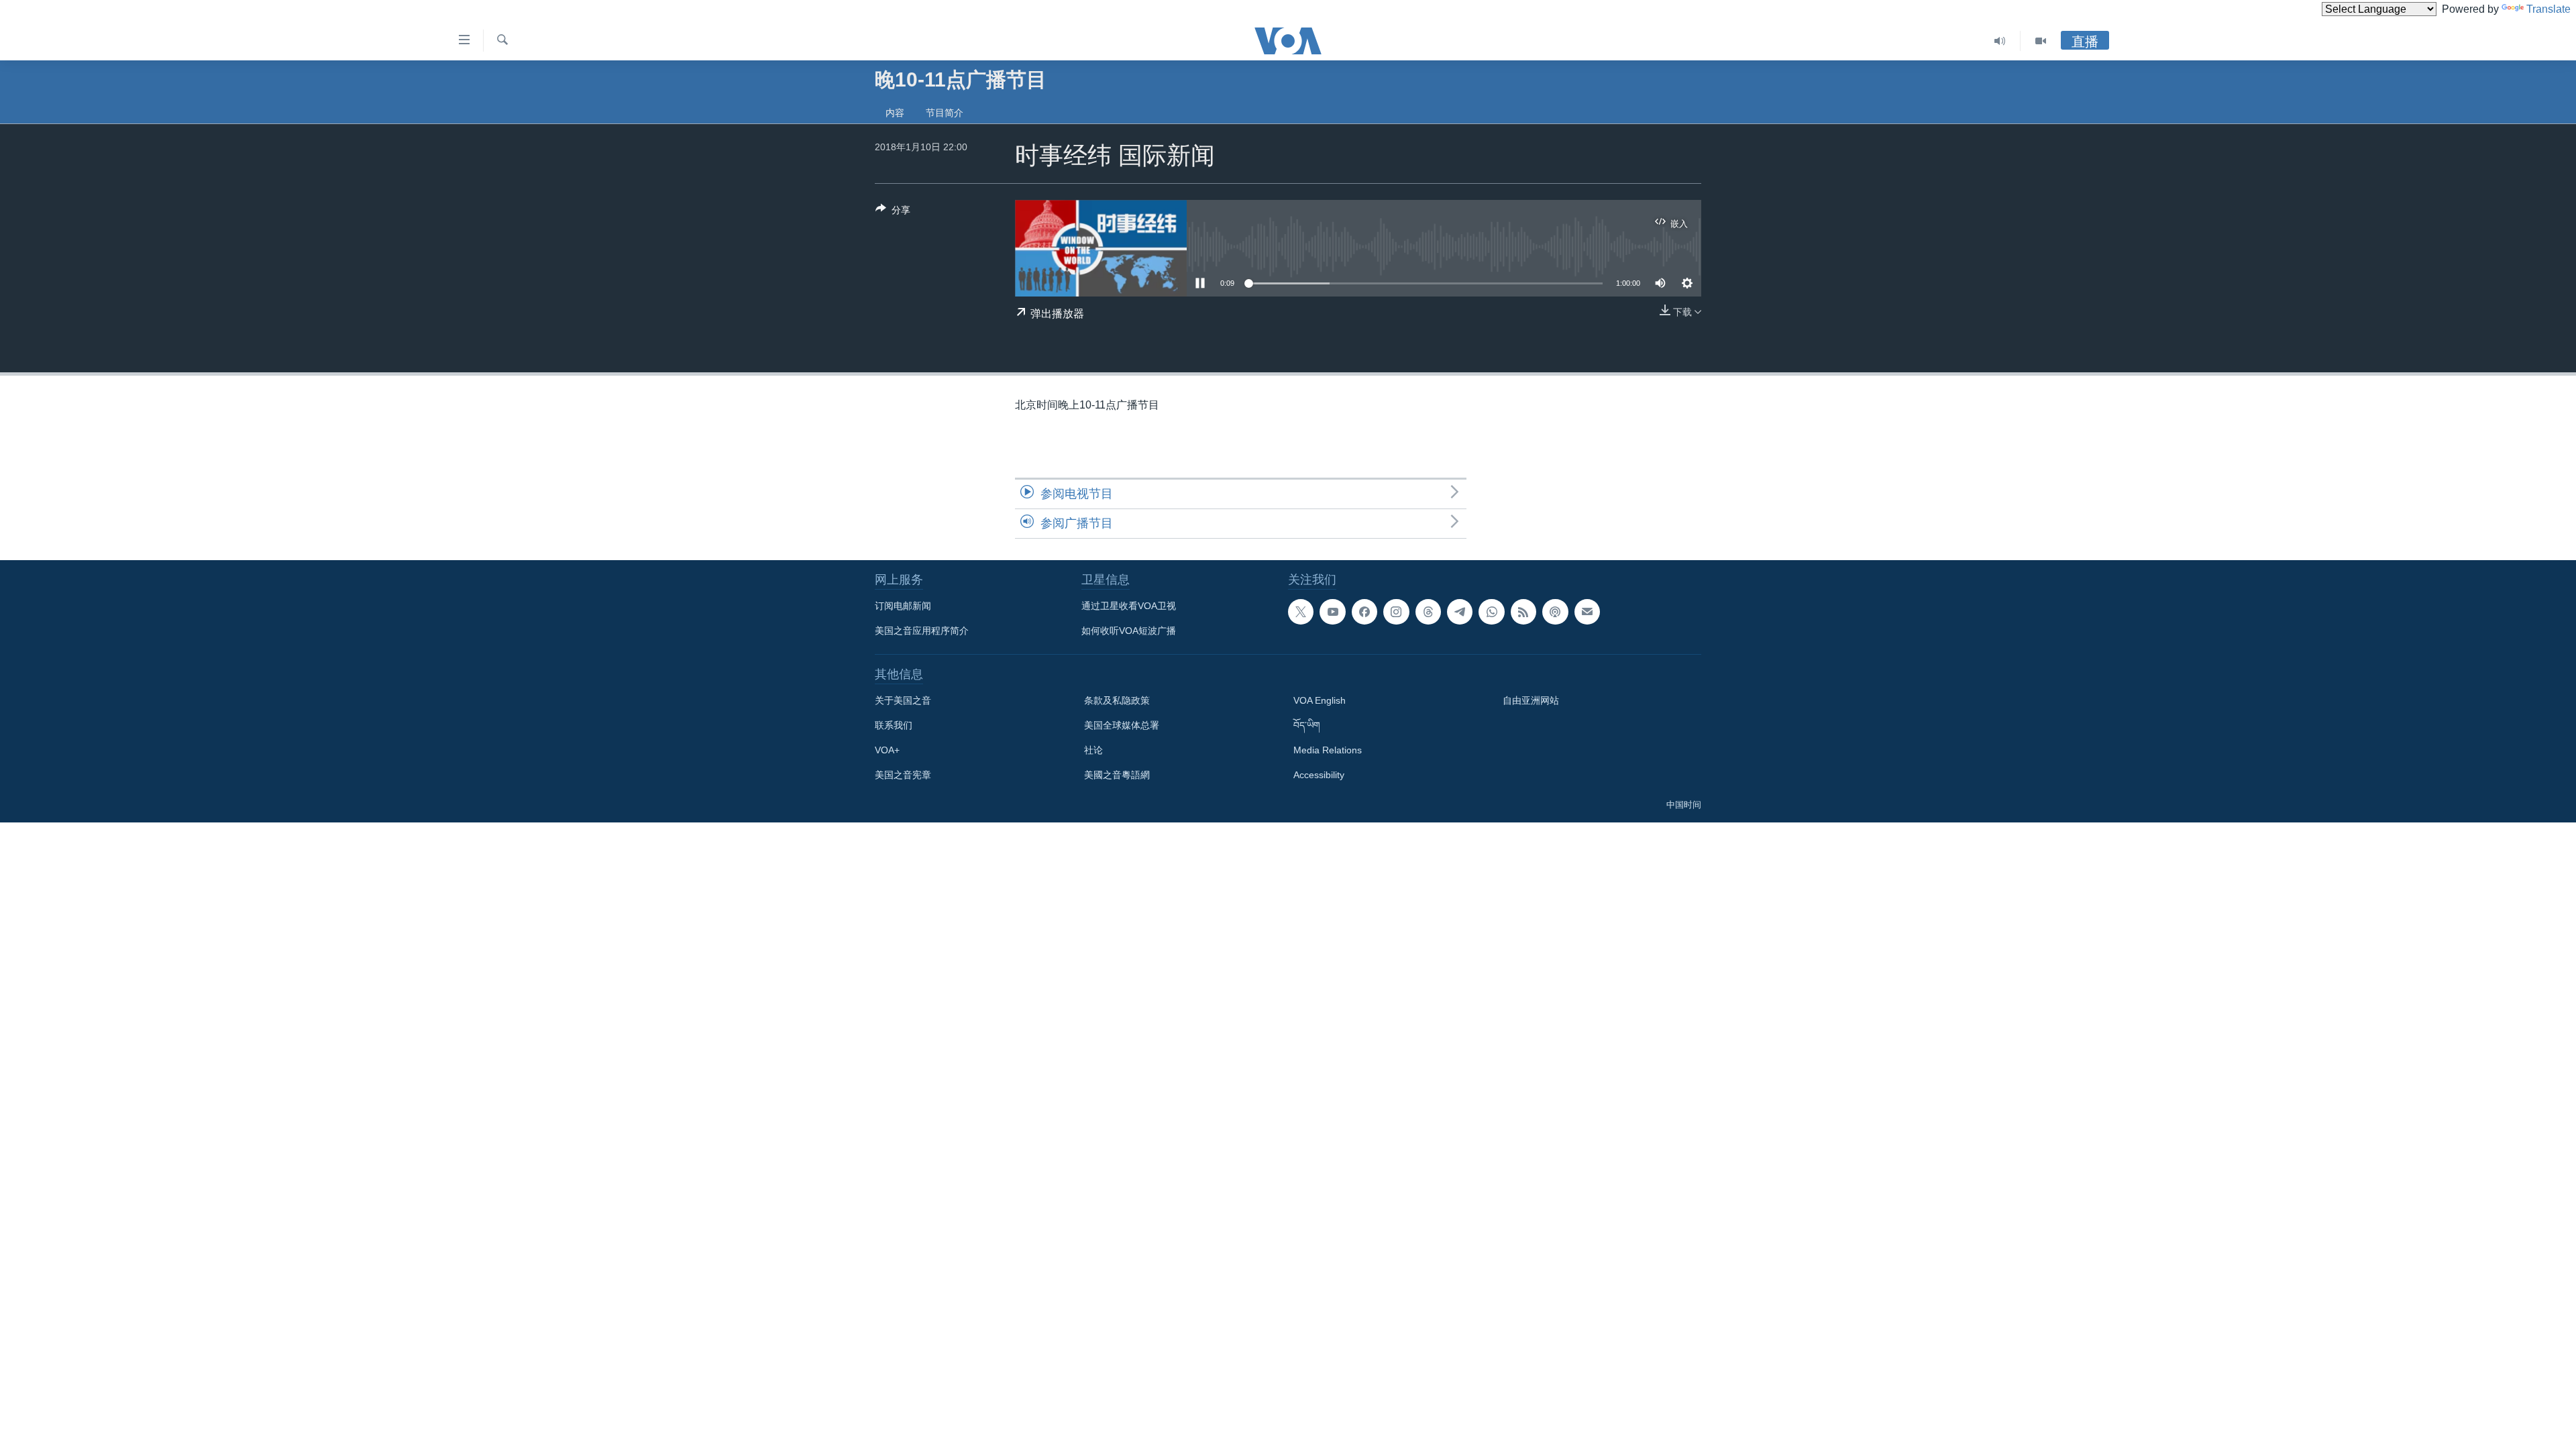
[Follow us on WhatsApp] (1491, 612)
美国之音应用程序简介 (922, 631)
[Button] (893, 212)
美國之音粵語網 (1117, 775)
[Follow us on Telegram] (1460, 612)
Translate (2548, 9)
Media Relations (1328, 750)
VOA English (1320, 700)
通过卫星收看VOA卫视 (1129, 606)
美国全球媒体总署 (1122, 725)
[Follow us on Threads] (1428, 612)
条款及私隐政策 (1117, 700)
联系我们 (894, 725)
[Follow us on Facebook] (1364, 612)
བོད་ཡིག (1307, 725)
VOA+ (887, 750)
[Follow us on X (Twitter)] (1301, 612)
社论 (1093, 750)
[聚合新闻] (1523, 612)
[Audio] (2000, 41)
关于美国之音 (903, 700)
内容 (895, 113)
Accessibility (1319, 775)
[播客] (1555, 612)
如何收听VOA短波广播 (1129, 631)
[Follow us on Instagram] (1396, 612)
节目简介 (945, 113)
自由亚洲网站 (1531, 700)
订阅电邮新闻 (903, 606)
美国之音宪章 (903, 775)
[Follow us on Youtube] (1332, 612)
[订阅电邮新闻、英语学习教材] (1587, 612)
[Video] (2041, 41)
